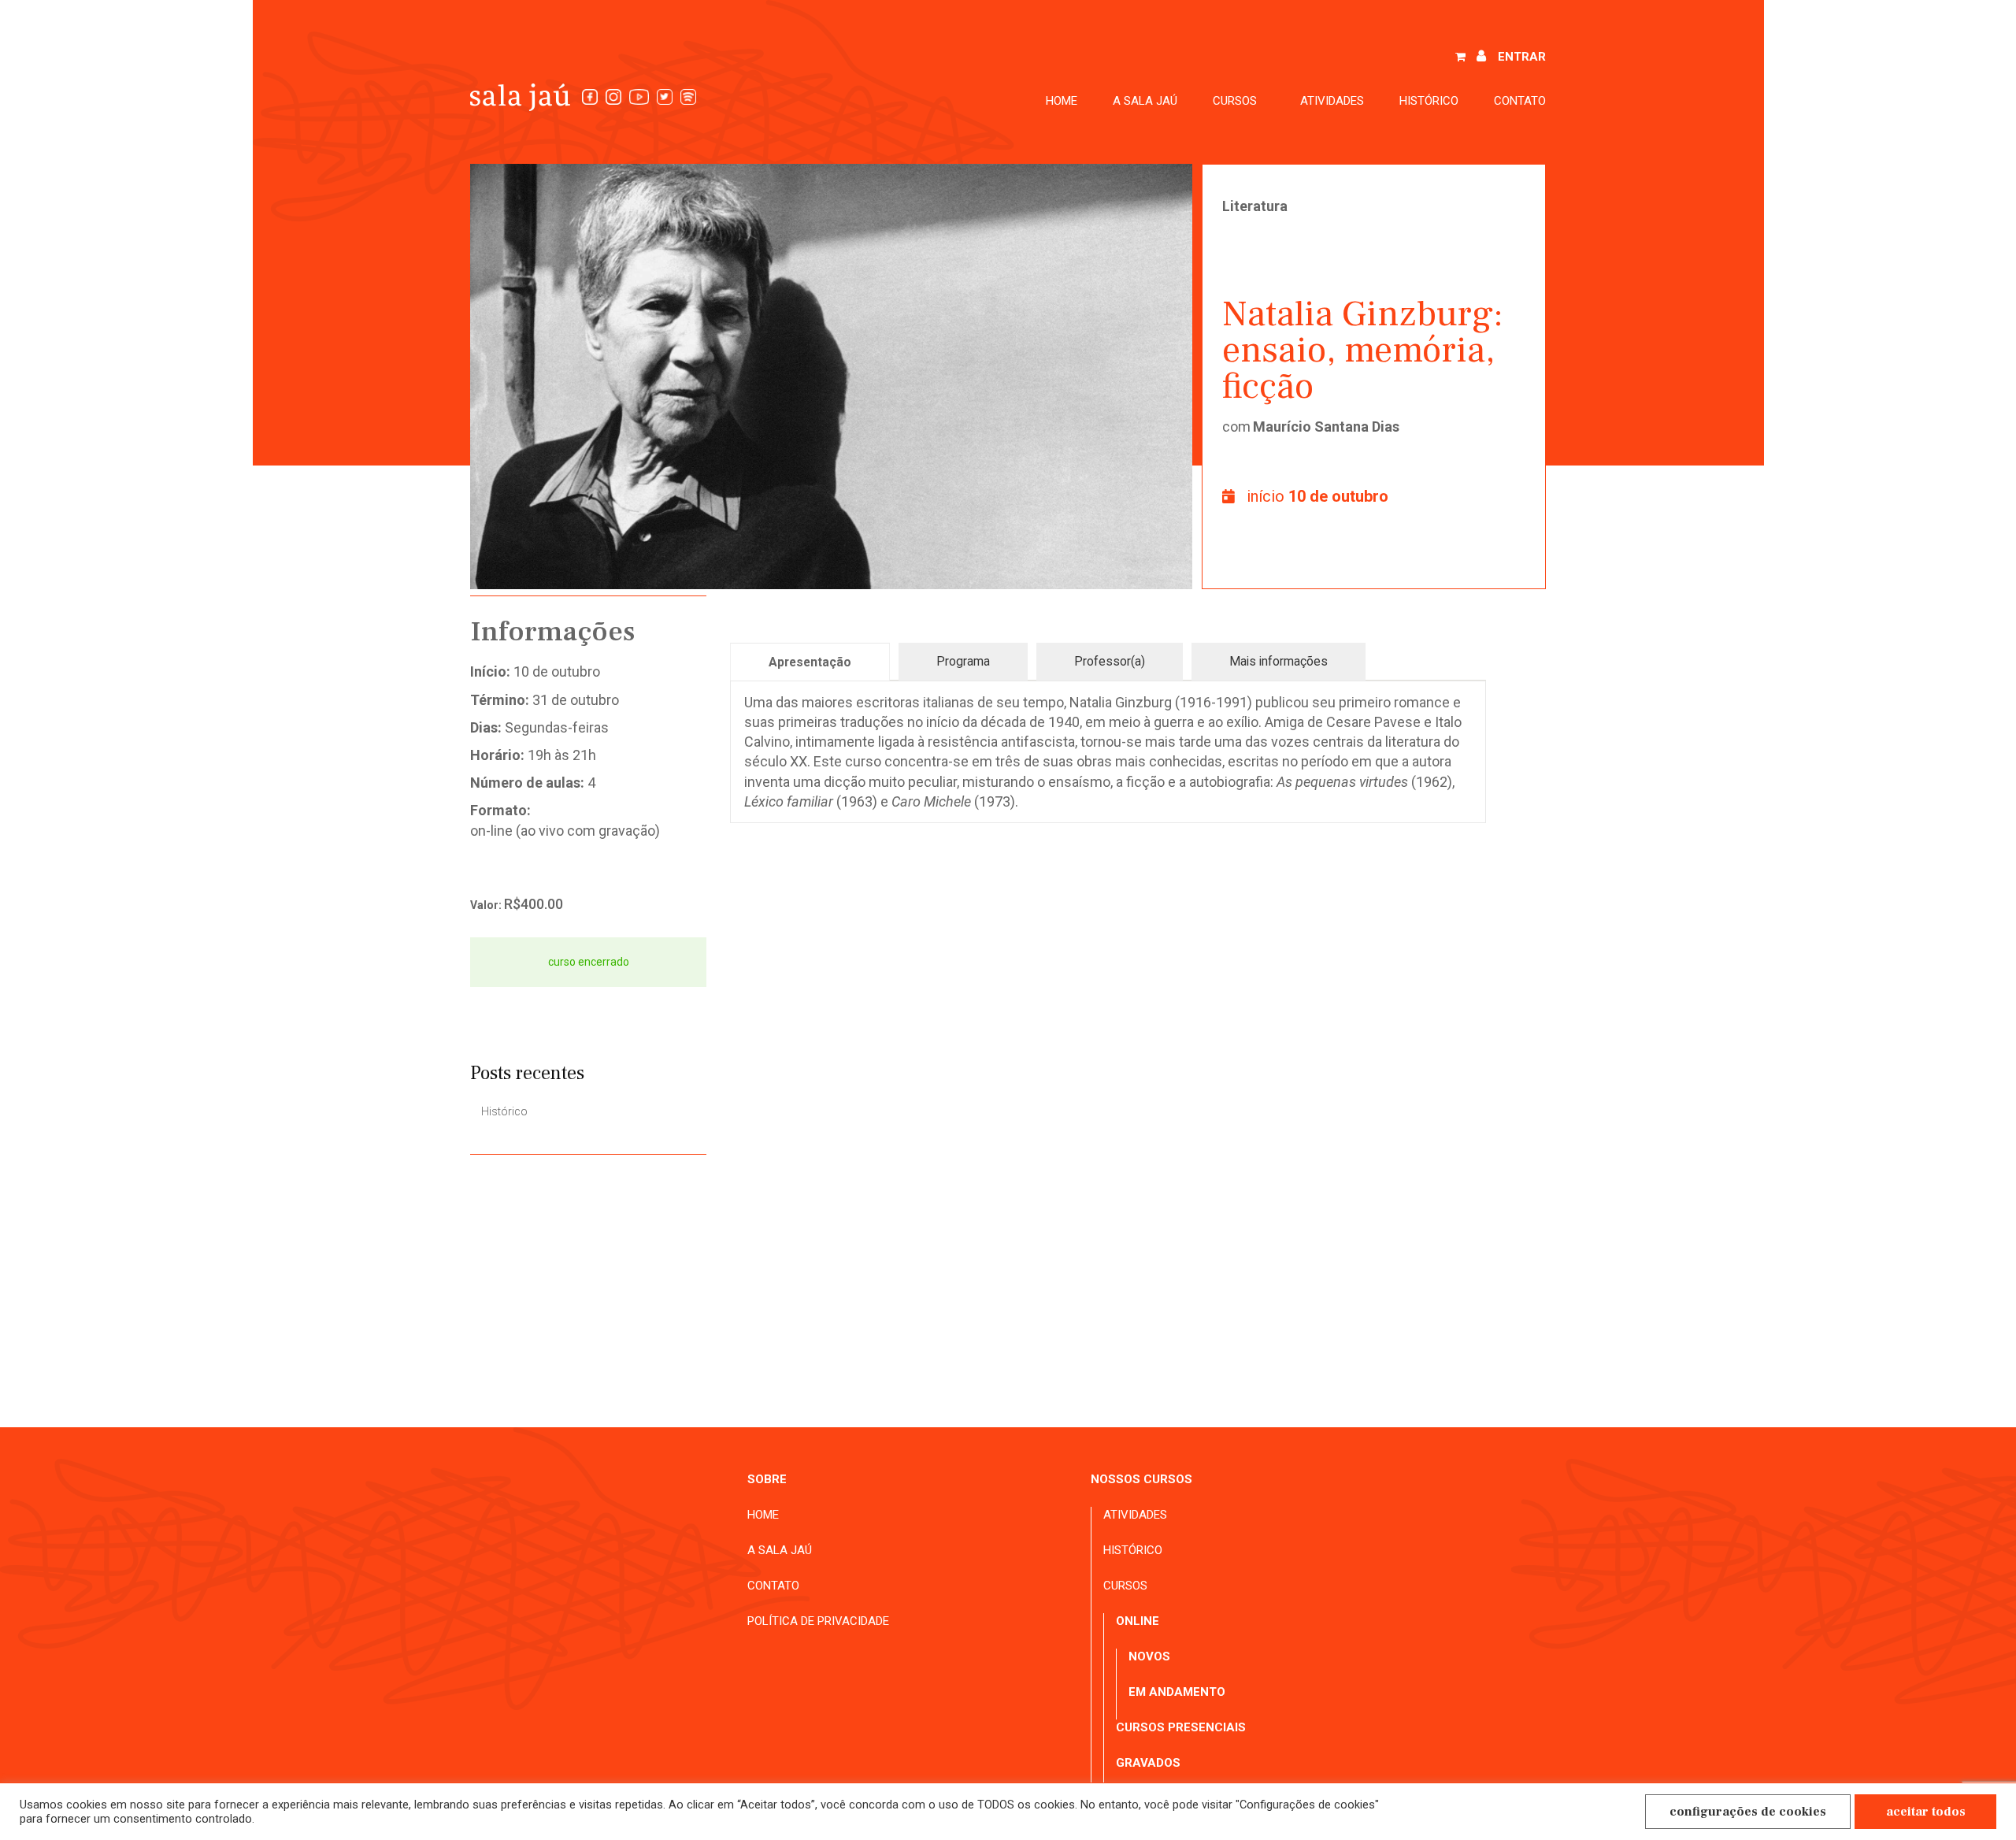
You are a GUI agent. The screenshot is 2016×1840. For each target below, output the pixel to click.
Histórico (1429, 101)
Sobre (767, 1479)
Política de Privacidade (818, 1621)
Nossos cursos (1141, 1479)
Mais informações (1279, 661)
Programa (963, 661)
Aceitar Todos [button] (1926, 1812)
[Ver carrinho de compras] (1460, 57)
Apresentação (810, 662)
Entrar (1522, 57)
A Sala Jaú (1145, 101)
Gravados (1148, 1763)
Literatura (1255, 206)
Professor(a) (1110, 661)
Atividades (1332, 101)
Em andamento (1177, 1692)
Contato (1520, 101)
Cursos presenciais (1181, 1727)
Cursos (1125, 1586)
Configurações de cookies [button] (1748, 1812)
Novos (1149, 1656)
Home (1062, 101)
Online (1138, 1621)
